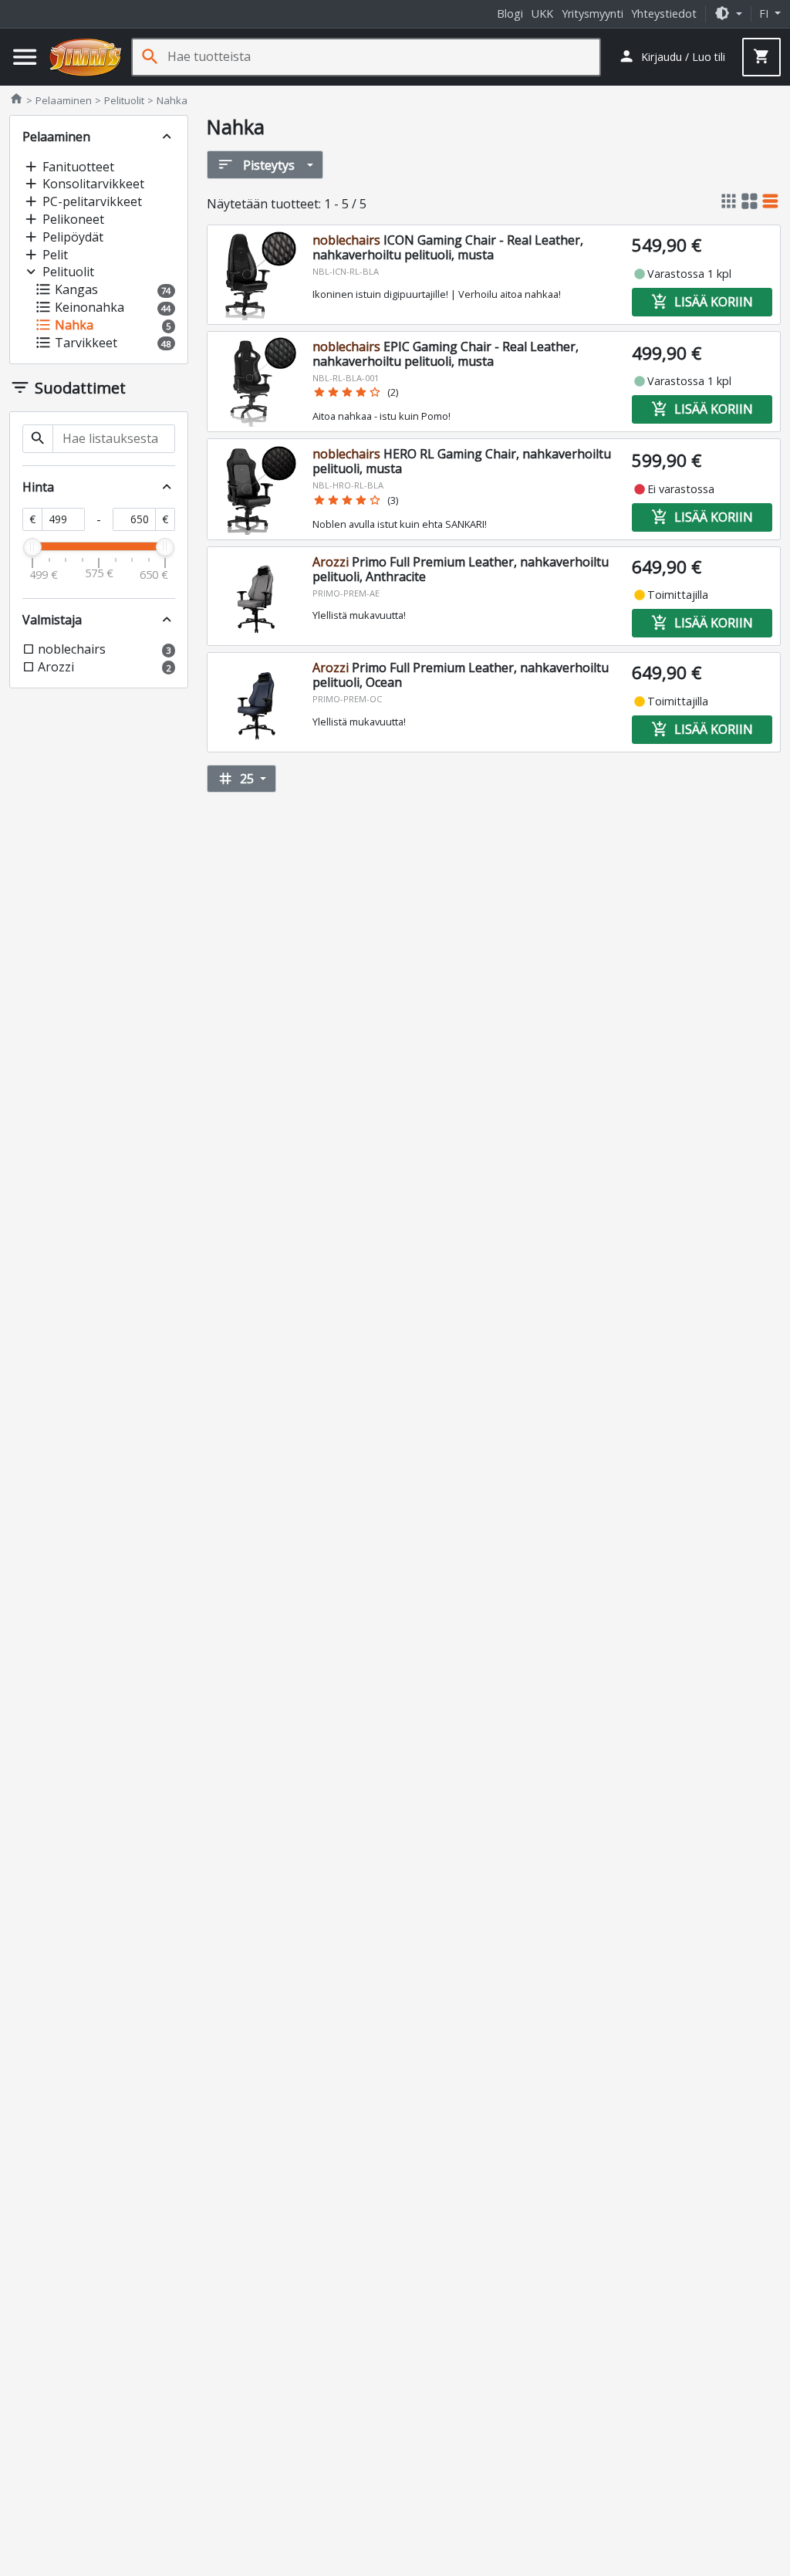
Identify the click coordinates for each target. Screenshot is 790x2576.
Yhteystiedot (664, 14)
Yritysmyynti (592, 14)
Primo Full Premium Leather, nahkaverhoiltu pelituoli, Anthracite (461, 569)
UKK (542, 14)
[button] (728, 14)
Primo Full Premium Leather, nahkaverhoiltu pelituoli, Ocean (461, 675)
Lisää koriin (702, 302)
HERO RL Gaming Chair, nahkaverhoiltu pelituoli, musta (462, 461)
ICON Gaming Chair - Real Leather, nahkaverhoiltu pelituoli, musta (448, 247)
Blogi (510, 14)
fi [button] (765, 14)
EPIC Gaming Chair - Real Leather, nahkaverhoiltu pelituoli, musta (446, 354)
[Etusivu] (86, 57)
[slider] (32, 547)
